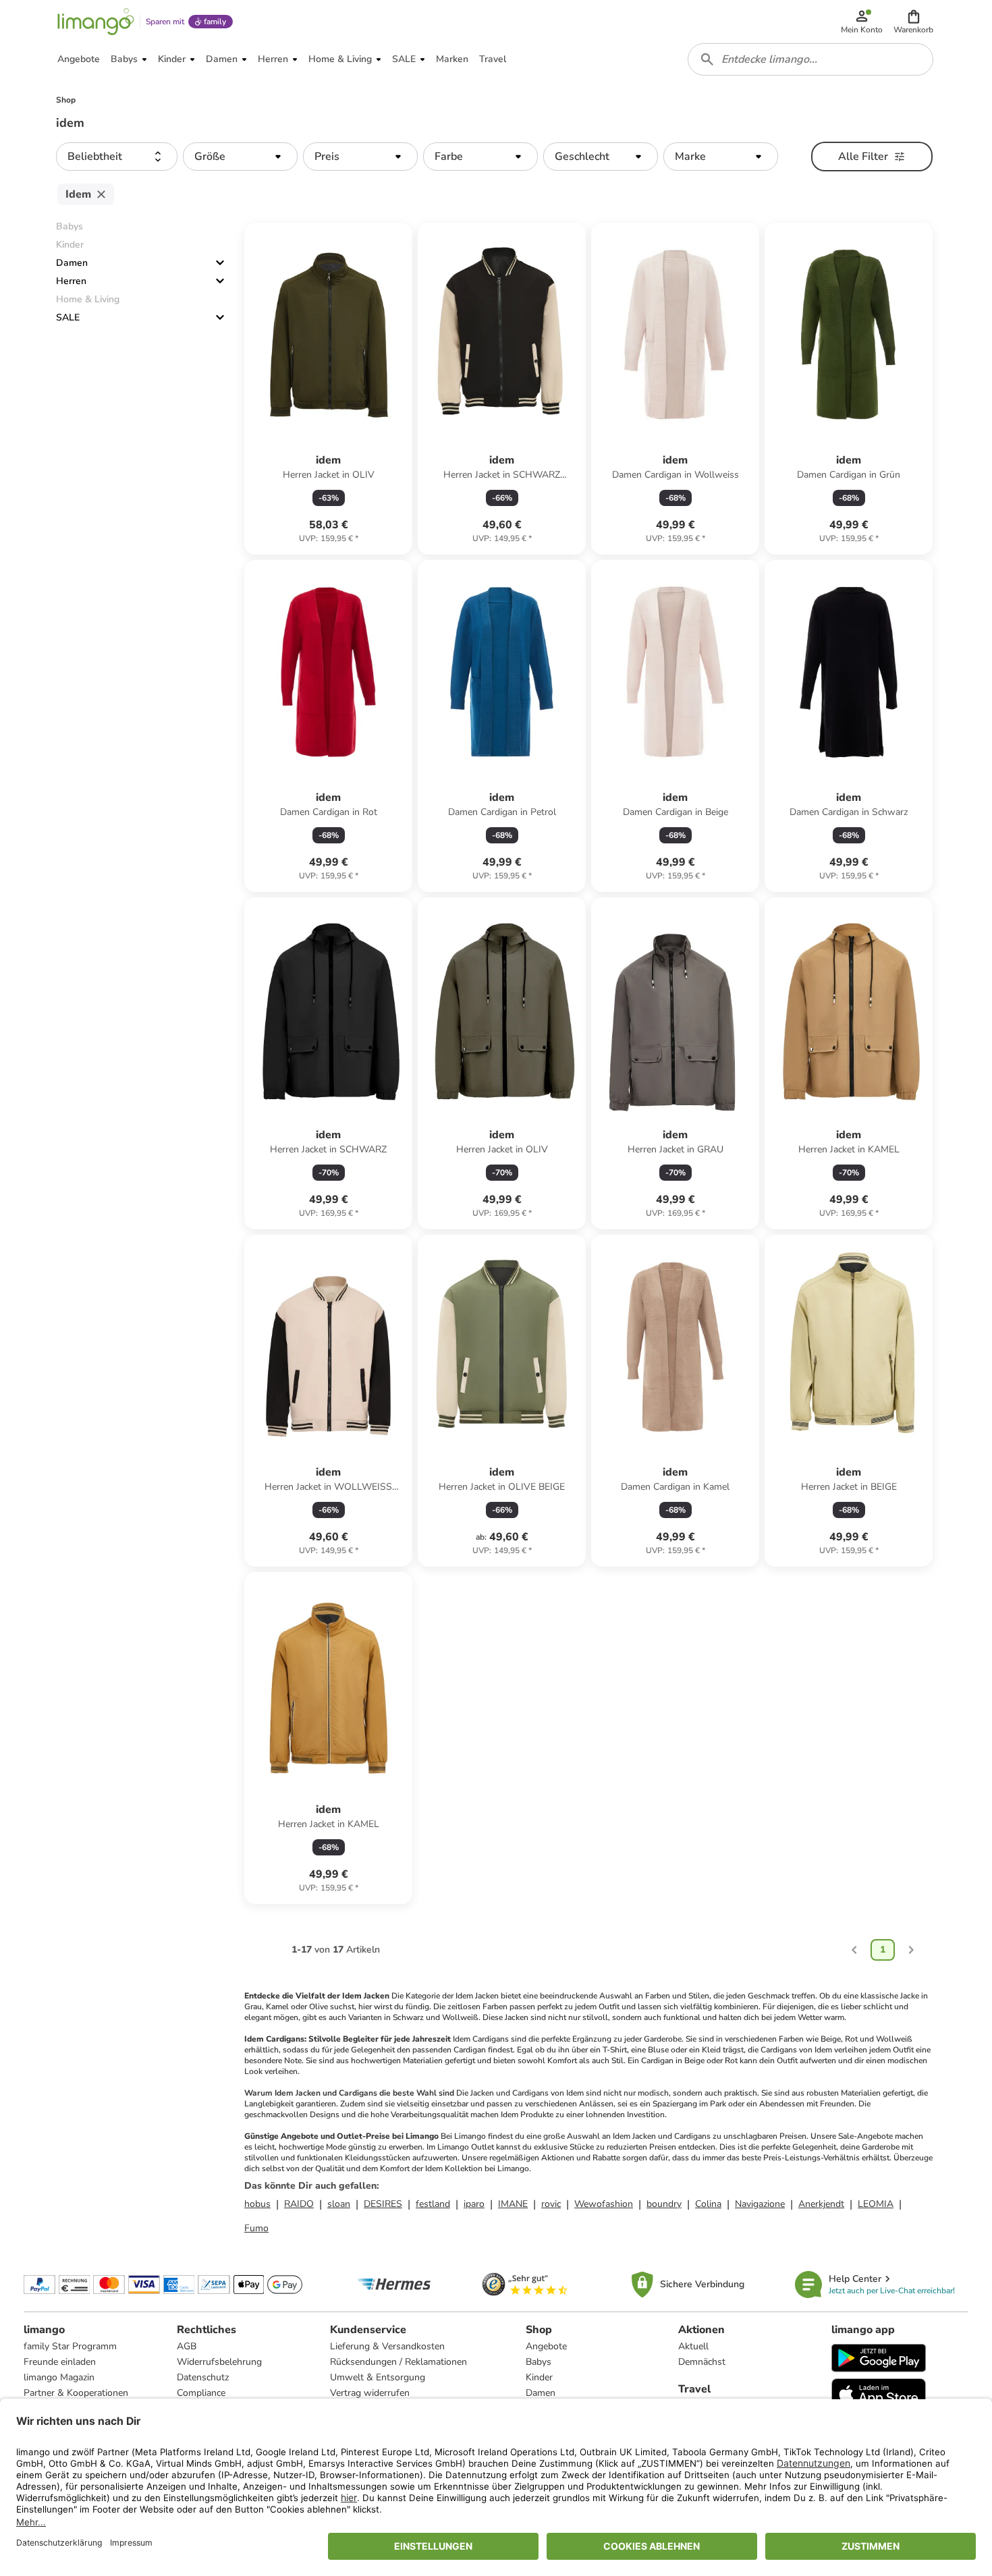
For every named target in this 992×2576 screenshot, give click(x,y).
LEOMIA (876, 2204)
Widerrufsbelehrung (219, 2362)
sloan (339, 2204)
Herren (71, 281)
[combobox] (810, 59)
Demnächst (702, 2362)
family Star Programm (70, 2346)
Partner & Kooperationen (76, 2393)
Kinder (539, 2377)
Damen (72, 263)
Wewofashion (604, 2204)
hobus (257, 2204)
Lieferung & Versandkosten (387, 2346)
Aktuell (693, 2346)
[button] (913, 22)
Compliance (201, 2393)
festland (433, 2204)
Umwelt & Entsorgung (378, 2377)
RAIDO (299, 2204)
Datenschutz (203, 2377)
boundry (664, 2204)
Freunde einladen (60, 2362)
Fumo (256, 2228)
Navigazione (760, 2204)
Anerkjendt (821, 2204)
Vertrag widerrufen (370, 2393)
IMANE (513, 2204)
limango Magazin (59, 2377)
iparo (474, 2204)
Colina (708, 2204)
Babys (539, 2362)
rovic (551, 2204)
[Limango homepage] (96, 22)
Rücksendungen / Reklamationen (398, 2362)
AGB (187, 2346)
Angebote (546, 2346)
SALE (68, 317)
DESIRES (383, 2204)
